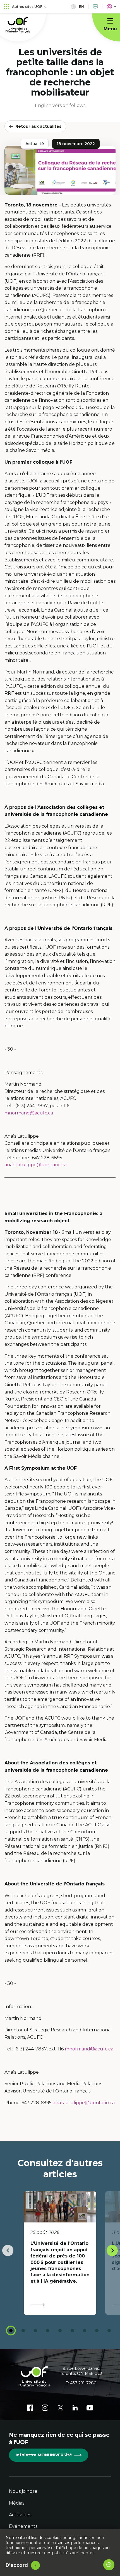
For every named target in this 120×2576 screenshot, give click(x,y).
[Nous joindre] (95, 7)
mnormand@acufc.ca (29, 1113)
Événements (23, 2526)
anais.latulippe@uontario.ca (35, 1165)
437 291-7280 (83, 2383)
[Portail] (111, 7)
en (81, 7)
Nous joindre (23, 2491)
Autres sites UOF (27, 7)
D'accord (17, 2565)
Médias (17, 2503)
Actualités (20, 2515)
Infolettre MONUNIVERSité (44, 2455)
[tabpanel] (60, 2253)
